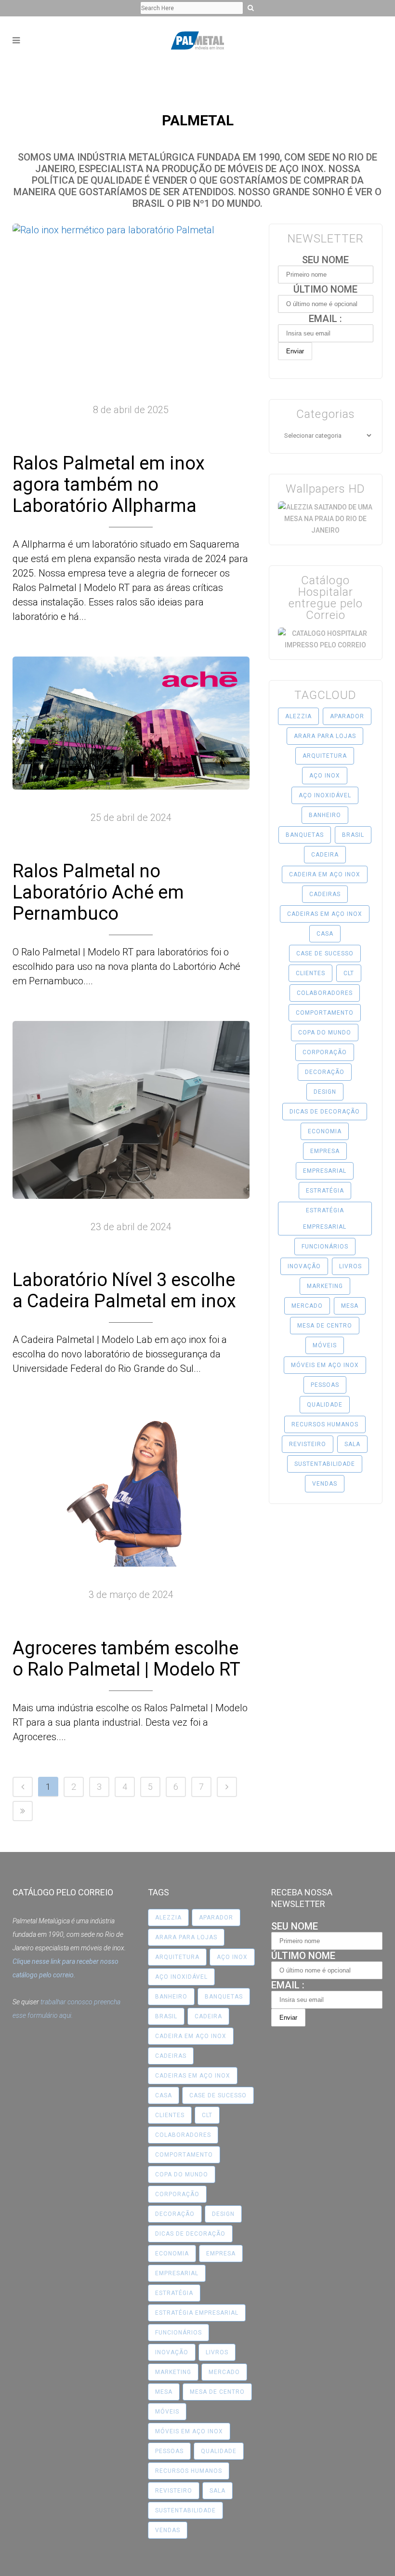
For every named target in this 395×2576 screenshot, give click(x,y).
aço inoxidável (325, 795)
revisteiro (308, 1444)
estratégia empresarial (325, 1219)
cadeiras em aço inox (325, 914)
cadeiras (325, 894)
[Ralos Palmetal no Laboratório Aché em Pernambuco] (131, 723)
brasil (353, 835)
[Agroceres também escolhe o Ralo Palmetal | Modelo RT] (131, 1488)
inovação (304, 1266)
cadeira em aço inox (325, 874)
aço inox (325, 776)
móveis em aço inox (325, 1365)
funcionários (325, 1247)
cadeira (325, 855)
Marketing (325, 1286)
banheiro (325, 815)
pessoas (325, 1385)
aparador (347, 716)
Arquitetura (325, 756)
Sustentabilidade (325, 1464)
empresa (325, 1151)
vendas (325, 1484)
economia (325, 1131)
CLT (349, 973)
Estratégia (325, 1191)
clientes (310, 973)
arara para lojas (325, 736)
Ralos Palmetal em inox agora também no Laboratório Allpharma (109, 484)
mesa (350, 1306)
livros (350, 1266)
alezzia (298, 716)
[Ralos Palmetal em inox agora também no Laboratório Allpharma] (131, 303)
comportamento (325, 1013)
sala (352, 1444)
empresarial (325, 1171)
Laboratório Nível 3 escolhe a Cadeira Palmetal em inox (124, 1290)
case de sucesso (325, 953)
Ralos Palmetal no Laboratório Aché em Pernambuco (98, 892)
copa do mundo (325, 1033)
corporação (325, 1052)
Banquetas (305, 835)
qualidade (325, 1405)
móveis (325, 1345)
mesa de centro (325, 1326)
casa (325, 934)
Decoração (325, 1072)
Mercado (307, 1306)
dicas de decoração (325, 1112)
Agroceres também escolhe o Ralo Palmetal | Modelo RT (126, 1659)
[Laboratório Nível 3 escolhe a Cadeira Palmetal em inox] (131, 1110)
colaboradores (325, 993)
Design (325, 1092)
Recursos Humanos (325, 1424)
